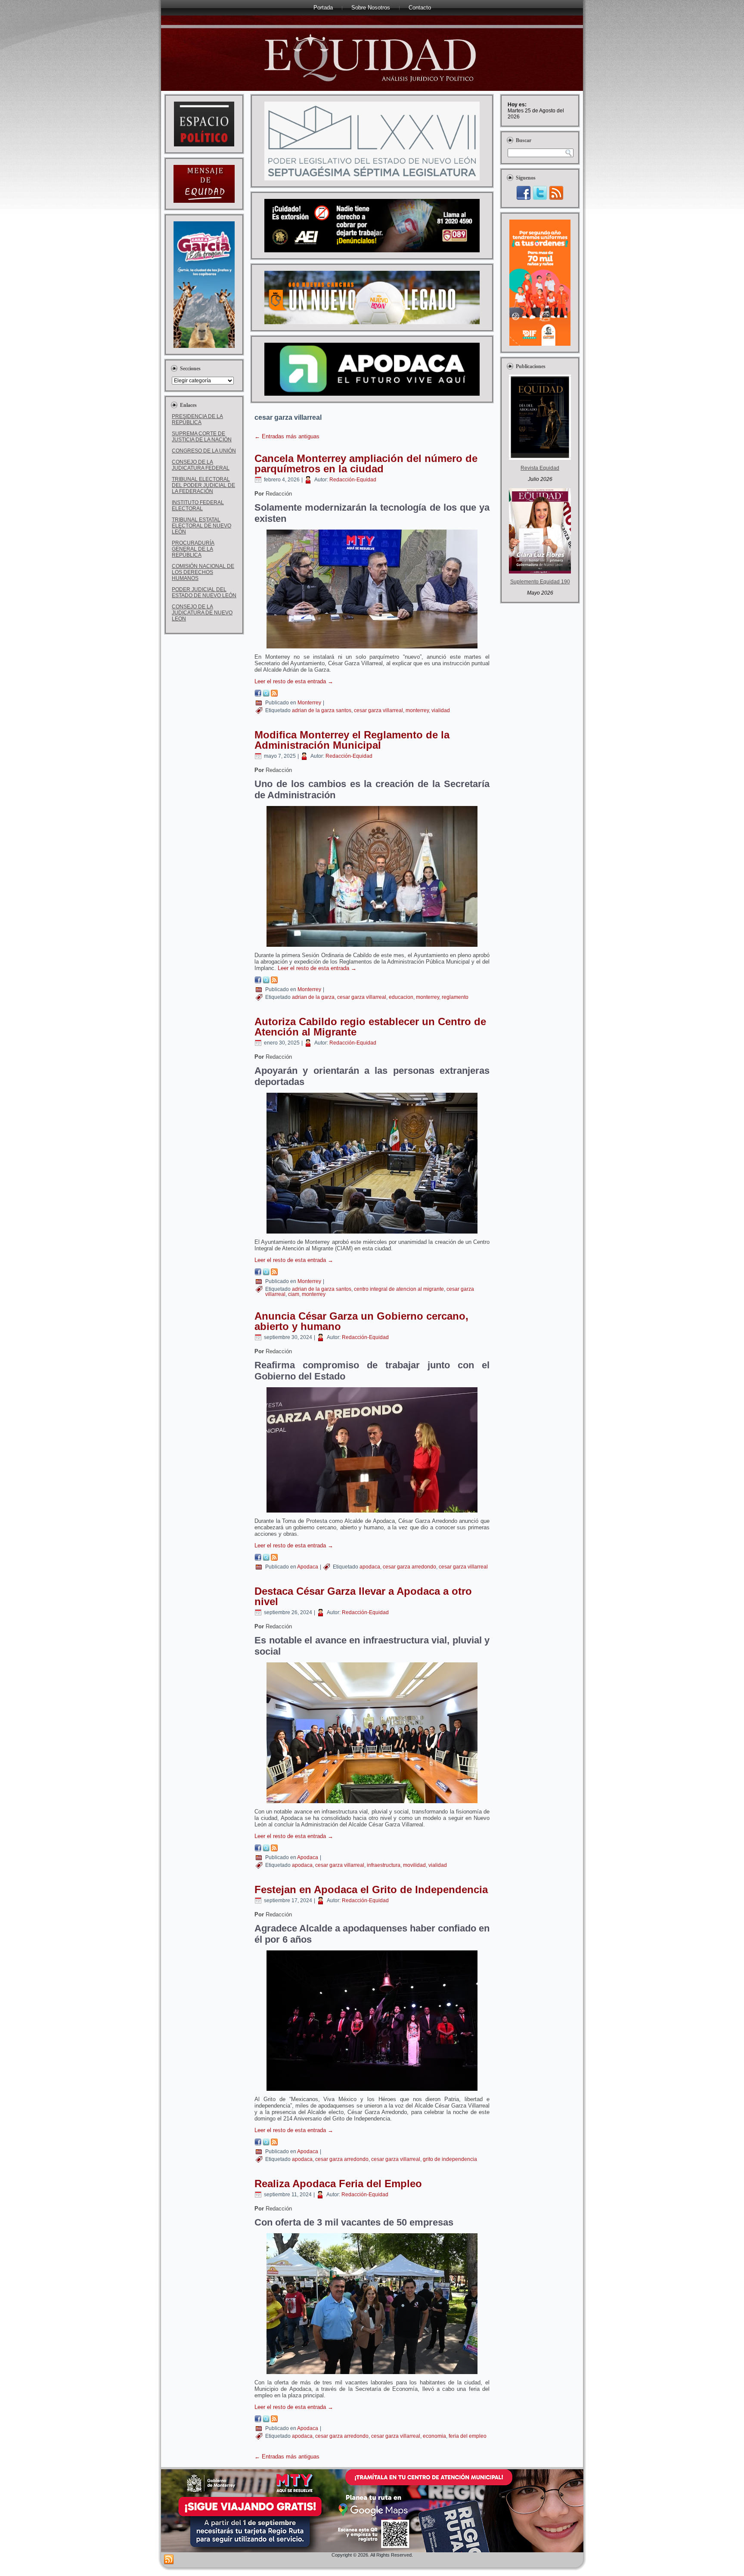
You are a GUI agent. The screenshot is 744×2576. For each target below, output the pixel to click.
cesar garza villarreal (378, 710)
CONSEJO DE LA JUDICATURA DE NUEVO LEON (202, 613)
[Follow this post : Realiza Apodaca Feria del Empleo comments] (274, 2420)
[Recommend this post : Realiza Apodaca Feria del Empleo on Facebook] (258, 2420)
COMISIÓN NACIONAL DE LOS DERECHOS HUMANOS (203, 572)
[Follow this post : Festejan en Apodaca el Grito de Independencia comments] (274, 2144)
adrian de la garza (313, 997)
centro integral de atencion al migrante (399, 1289)
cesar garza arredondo (409, 1567)
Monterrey (309, 703)
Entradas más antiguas (287, 436)
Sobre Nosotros (371, 8)
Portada (323, 8)
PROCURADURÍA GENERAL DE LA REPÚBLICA (193, 549)
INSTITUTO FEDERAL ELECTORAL (198, 505)
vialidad (441, 710)
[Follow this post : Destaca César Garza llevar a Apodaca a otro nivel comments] (274, 1849)
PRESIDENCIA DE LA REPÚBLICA (197, 419)
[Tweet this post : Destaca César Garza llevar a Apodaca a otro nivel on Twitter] (266, 1849)
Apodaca (308, 1567)
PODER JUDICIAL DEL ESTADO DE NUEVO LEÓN (204, 592)
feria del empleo (468, 2436)
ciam (294, 1294)
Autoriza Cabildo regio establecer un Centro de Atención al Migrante (370, 1027)
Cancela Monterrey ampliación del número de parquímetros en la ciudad (366, 463)
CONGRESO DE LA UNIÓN (204, 451)
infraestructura (384, 1865)
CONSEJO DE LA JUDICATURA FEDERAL (201, 465)
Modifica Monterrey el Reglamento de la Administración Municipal (352, 740)
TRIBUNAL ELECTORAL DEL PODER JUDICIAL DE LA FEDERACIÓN (203, 485)
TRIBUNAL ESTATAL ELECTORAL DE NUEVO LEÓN (201, 526)
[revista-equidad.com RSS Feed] (169, 2560)
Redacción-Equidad (353, 480)
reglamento (455, 997)
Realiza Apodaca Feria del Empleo (338, 2184)
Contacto (420, 8)
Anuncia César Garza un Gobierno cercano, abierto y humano (361, 1321)
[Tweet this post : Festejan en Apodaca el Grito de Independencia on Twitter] (266, 2144)
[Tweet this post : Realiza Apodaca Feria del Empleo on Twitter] (266, 2420)
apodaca (370, 1567)
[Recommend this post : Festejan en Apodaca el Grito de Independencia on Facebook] (258, 2144)
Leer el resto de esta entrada (294, 681)
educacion (401, 997)
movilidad (414, 1865)
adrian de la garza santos (322, 710)
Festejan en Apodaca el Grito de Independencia (371, 1889)
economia (434, 2436)
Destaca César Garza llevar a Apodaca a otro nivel (363, 1596)
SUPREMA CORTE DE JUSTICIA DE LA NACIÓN (202, 437)
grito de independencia (450, 2159)
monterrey (417, 710)
